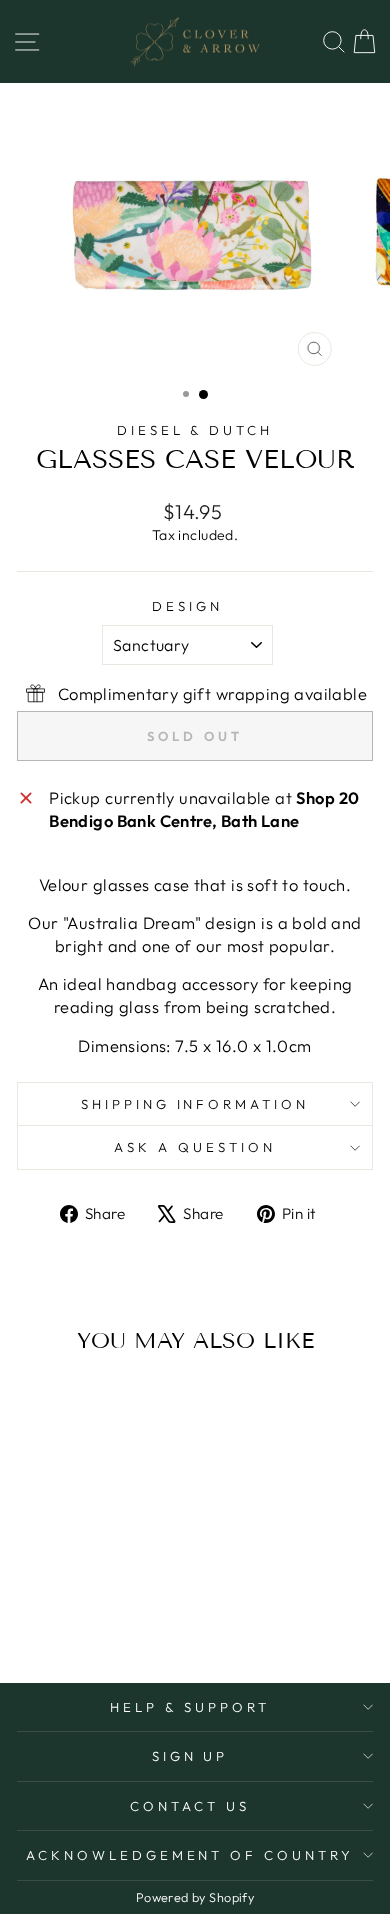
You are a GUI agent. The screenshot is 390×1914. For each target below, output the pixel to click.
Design (187, 606)
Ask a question (195, 1147)
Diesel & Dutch (195, 430)
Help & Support (190, 1707)
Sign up (190, 1756)
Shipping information (195, 1104)
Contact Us (190, 1806)
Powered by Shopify (195, 1897)
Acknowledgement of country (190, 1855)
